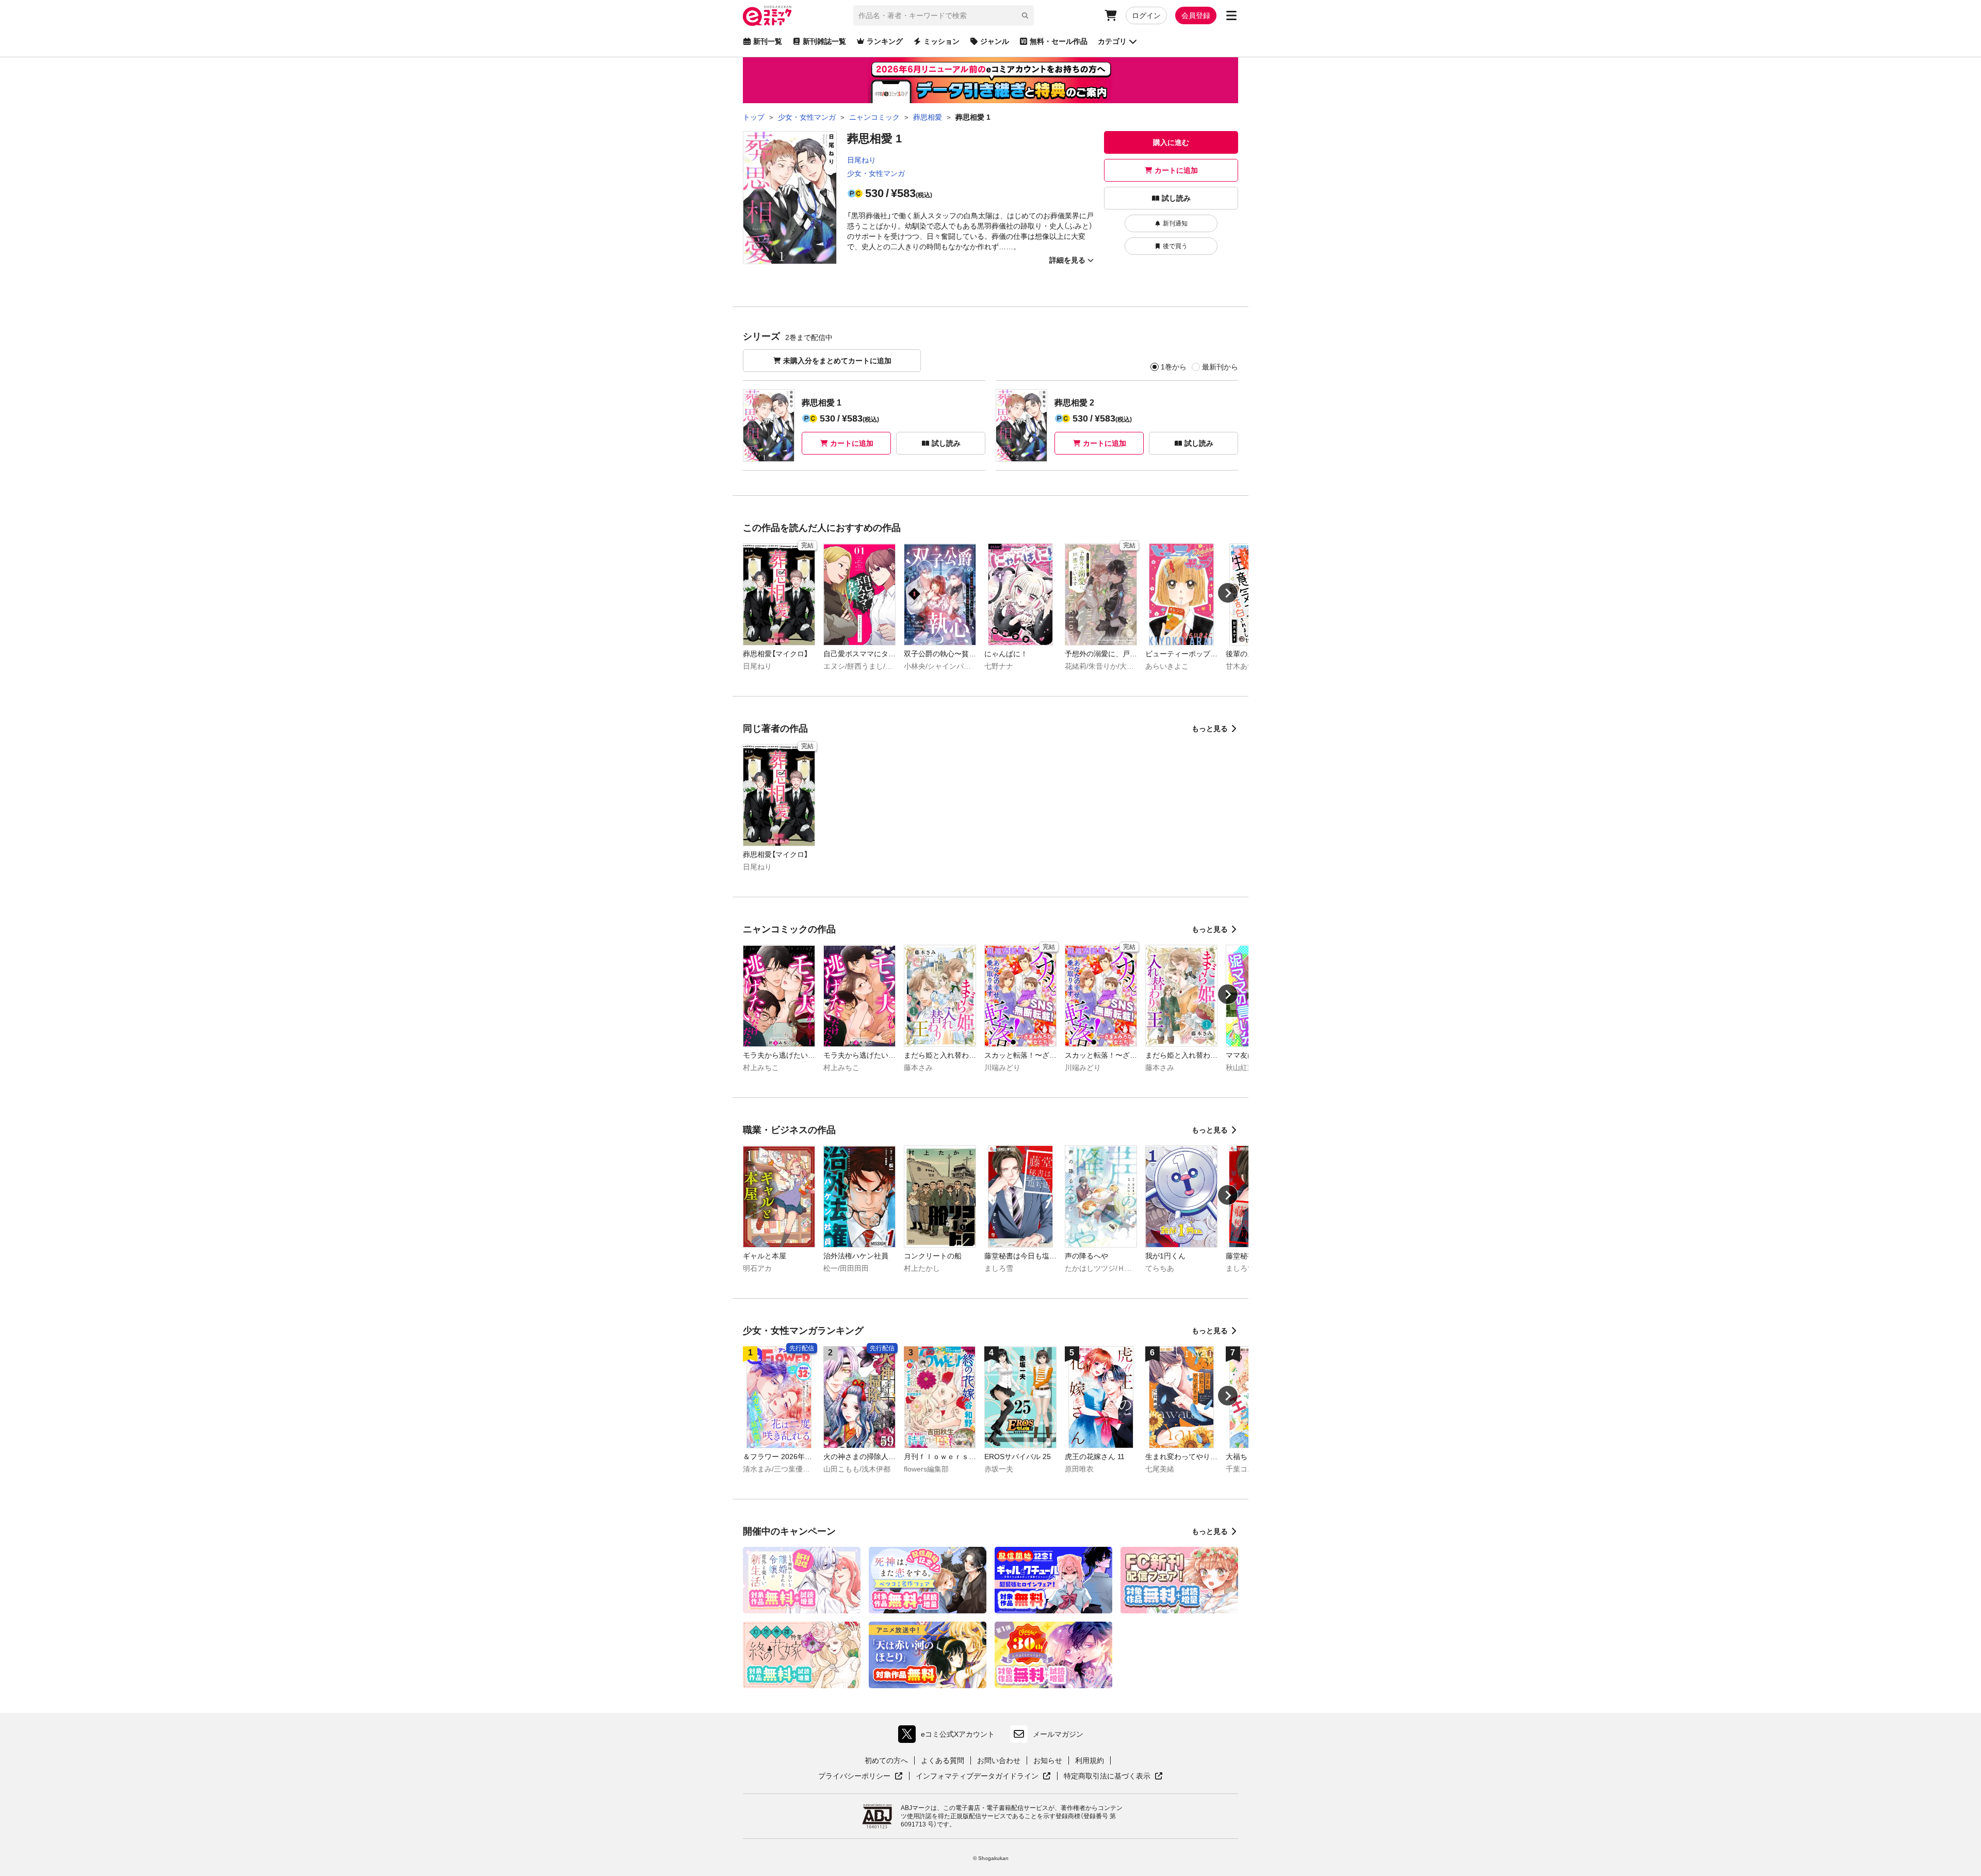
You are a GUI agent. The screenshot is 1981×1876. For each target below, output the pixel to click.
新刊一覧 (768, 41)
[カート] (1111, 15)
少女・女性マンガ (876, 173)
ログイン (1146, 15)
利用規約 (1090, 1760)
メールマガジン (1058, 1734)
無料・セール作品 (1059, 41)
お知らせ (1048, 1760)
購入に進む (1171, 142)
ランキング (885, 41)
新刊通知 (1175, 223)
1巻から (1174, 367)
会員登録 (1196, 15)
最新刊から (1220, 367)
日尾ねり (862, 160)
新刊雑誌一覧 (824, 41)
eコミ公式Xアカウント (949, 1736)
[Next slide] (1228, 593)
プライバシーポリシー (860, 1776)
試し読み (1176, 198)
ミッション (941, 41)
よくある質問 (943, 1760)
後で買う (1175, 246)
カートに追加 (1176, 170)
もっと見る (1210, 729)
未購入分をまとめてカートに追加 (837, 361)
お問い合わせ (999, 1760)
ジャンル (995, 41)
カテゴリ (1112, 41)
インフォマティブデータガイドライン (977, 1776)
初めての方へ (886, 1760)
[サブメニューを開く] (1231, 15)
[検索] (1025, 15)
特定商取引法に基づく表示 (1113, 1776)
